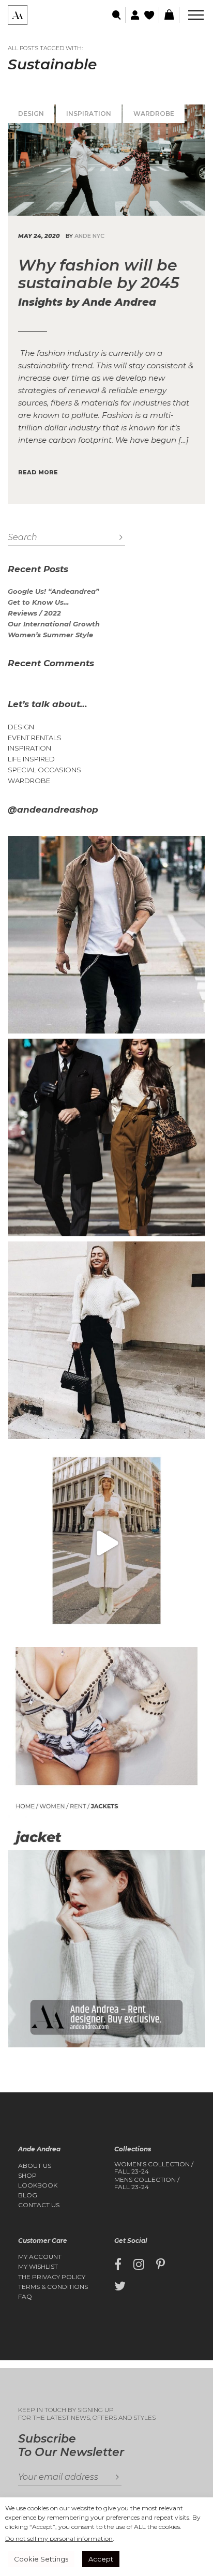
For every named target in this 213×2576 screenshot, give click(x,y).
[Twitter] (120, 2286)
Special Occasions (44, 770)
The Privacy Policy (52, 2277)
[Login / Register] (134, 15)
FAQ (25, 2297)
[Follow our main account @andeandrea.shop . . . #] (106, 1340)
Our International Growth (54, 624)
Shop (27, 2176)
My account (40, 2257)
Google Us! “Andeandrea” (53, 591)
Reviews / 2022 (34, 613)
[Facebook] (118, 2265)
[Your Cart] (169, 15)
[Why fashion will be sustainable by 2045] (106, 160)
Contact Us (39, 2205)
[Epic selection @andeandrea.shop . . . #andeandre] (106, 1543)
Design (31, 114)
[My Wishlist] (150, 15)
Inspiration (89, 114)
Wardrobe (154, 114)
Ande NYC (89, 236)
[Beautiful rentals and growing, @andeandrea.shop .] (106, 1746)
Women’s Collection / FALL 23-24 (154, 2168)
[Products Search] (117, 15)
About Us (35, 2166)
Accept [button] (101, 2559)
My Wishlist (38, 2267)
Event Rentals (35, 738)
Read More (38, 472)
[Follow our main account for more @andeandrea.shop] (106, 1949)
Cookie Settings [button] (41, 2559)
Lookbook (38, 2185)
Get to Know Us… (38, 602)
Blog (28, 2195)
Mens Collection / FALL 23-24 (147, 2183)
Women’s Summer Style (50, 635)
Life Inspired (31, 759)
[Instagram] (139, 2265)
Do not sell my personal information (59, 2538)
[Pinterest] (161, 2265)
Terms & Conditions (53, 2287)
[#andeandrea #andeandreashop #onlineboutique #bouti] (106, 935)
